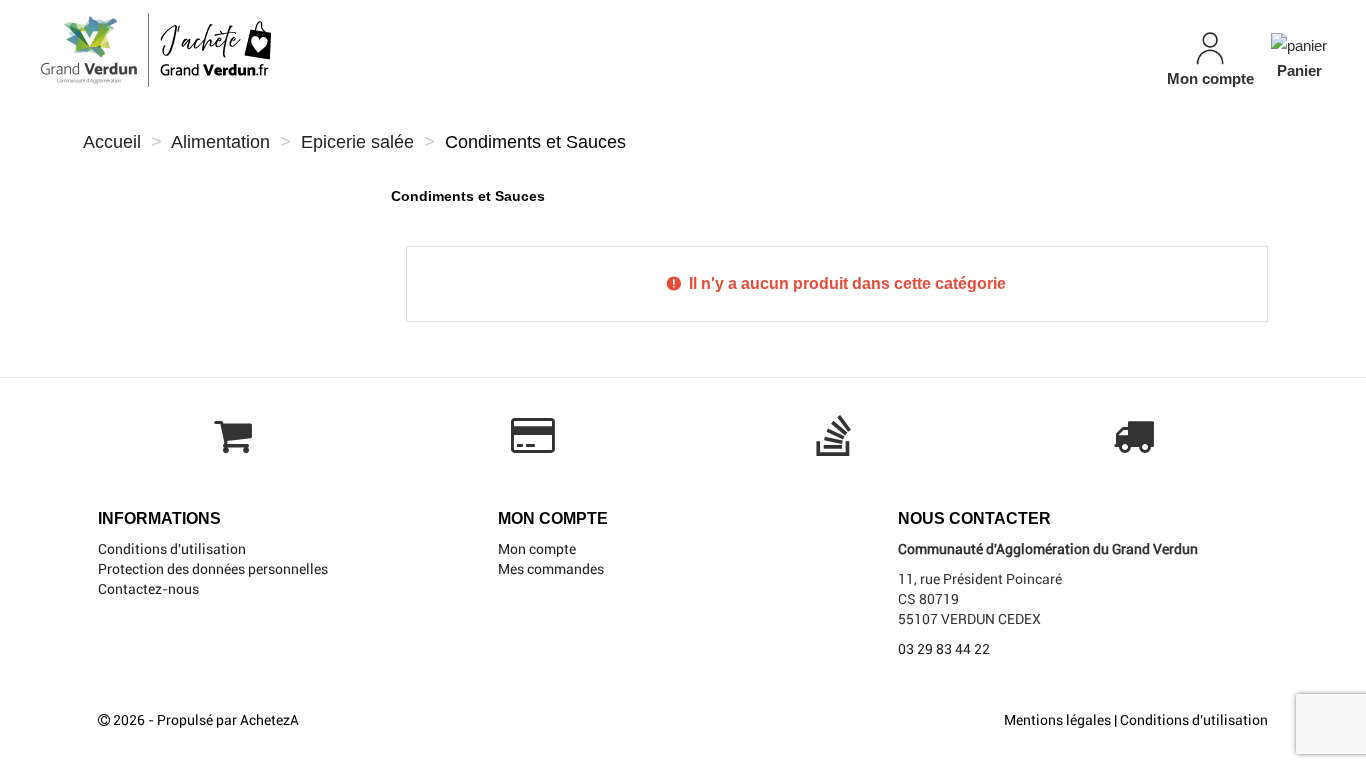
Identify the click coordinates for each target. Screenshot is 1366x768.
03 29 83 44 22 (944, 649)
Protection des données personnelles (213, 569)
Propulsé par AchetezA (228, 720)
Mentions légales (1057, 720)
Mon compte (537, 549)
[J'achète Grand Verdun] (237, 50)
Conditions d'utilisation (172, 549)
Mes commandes (551, 569)
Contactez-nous (148, 589)
